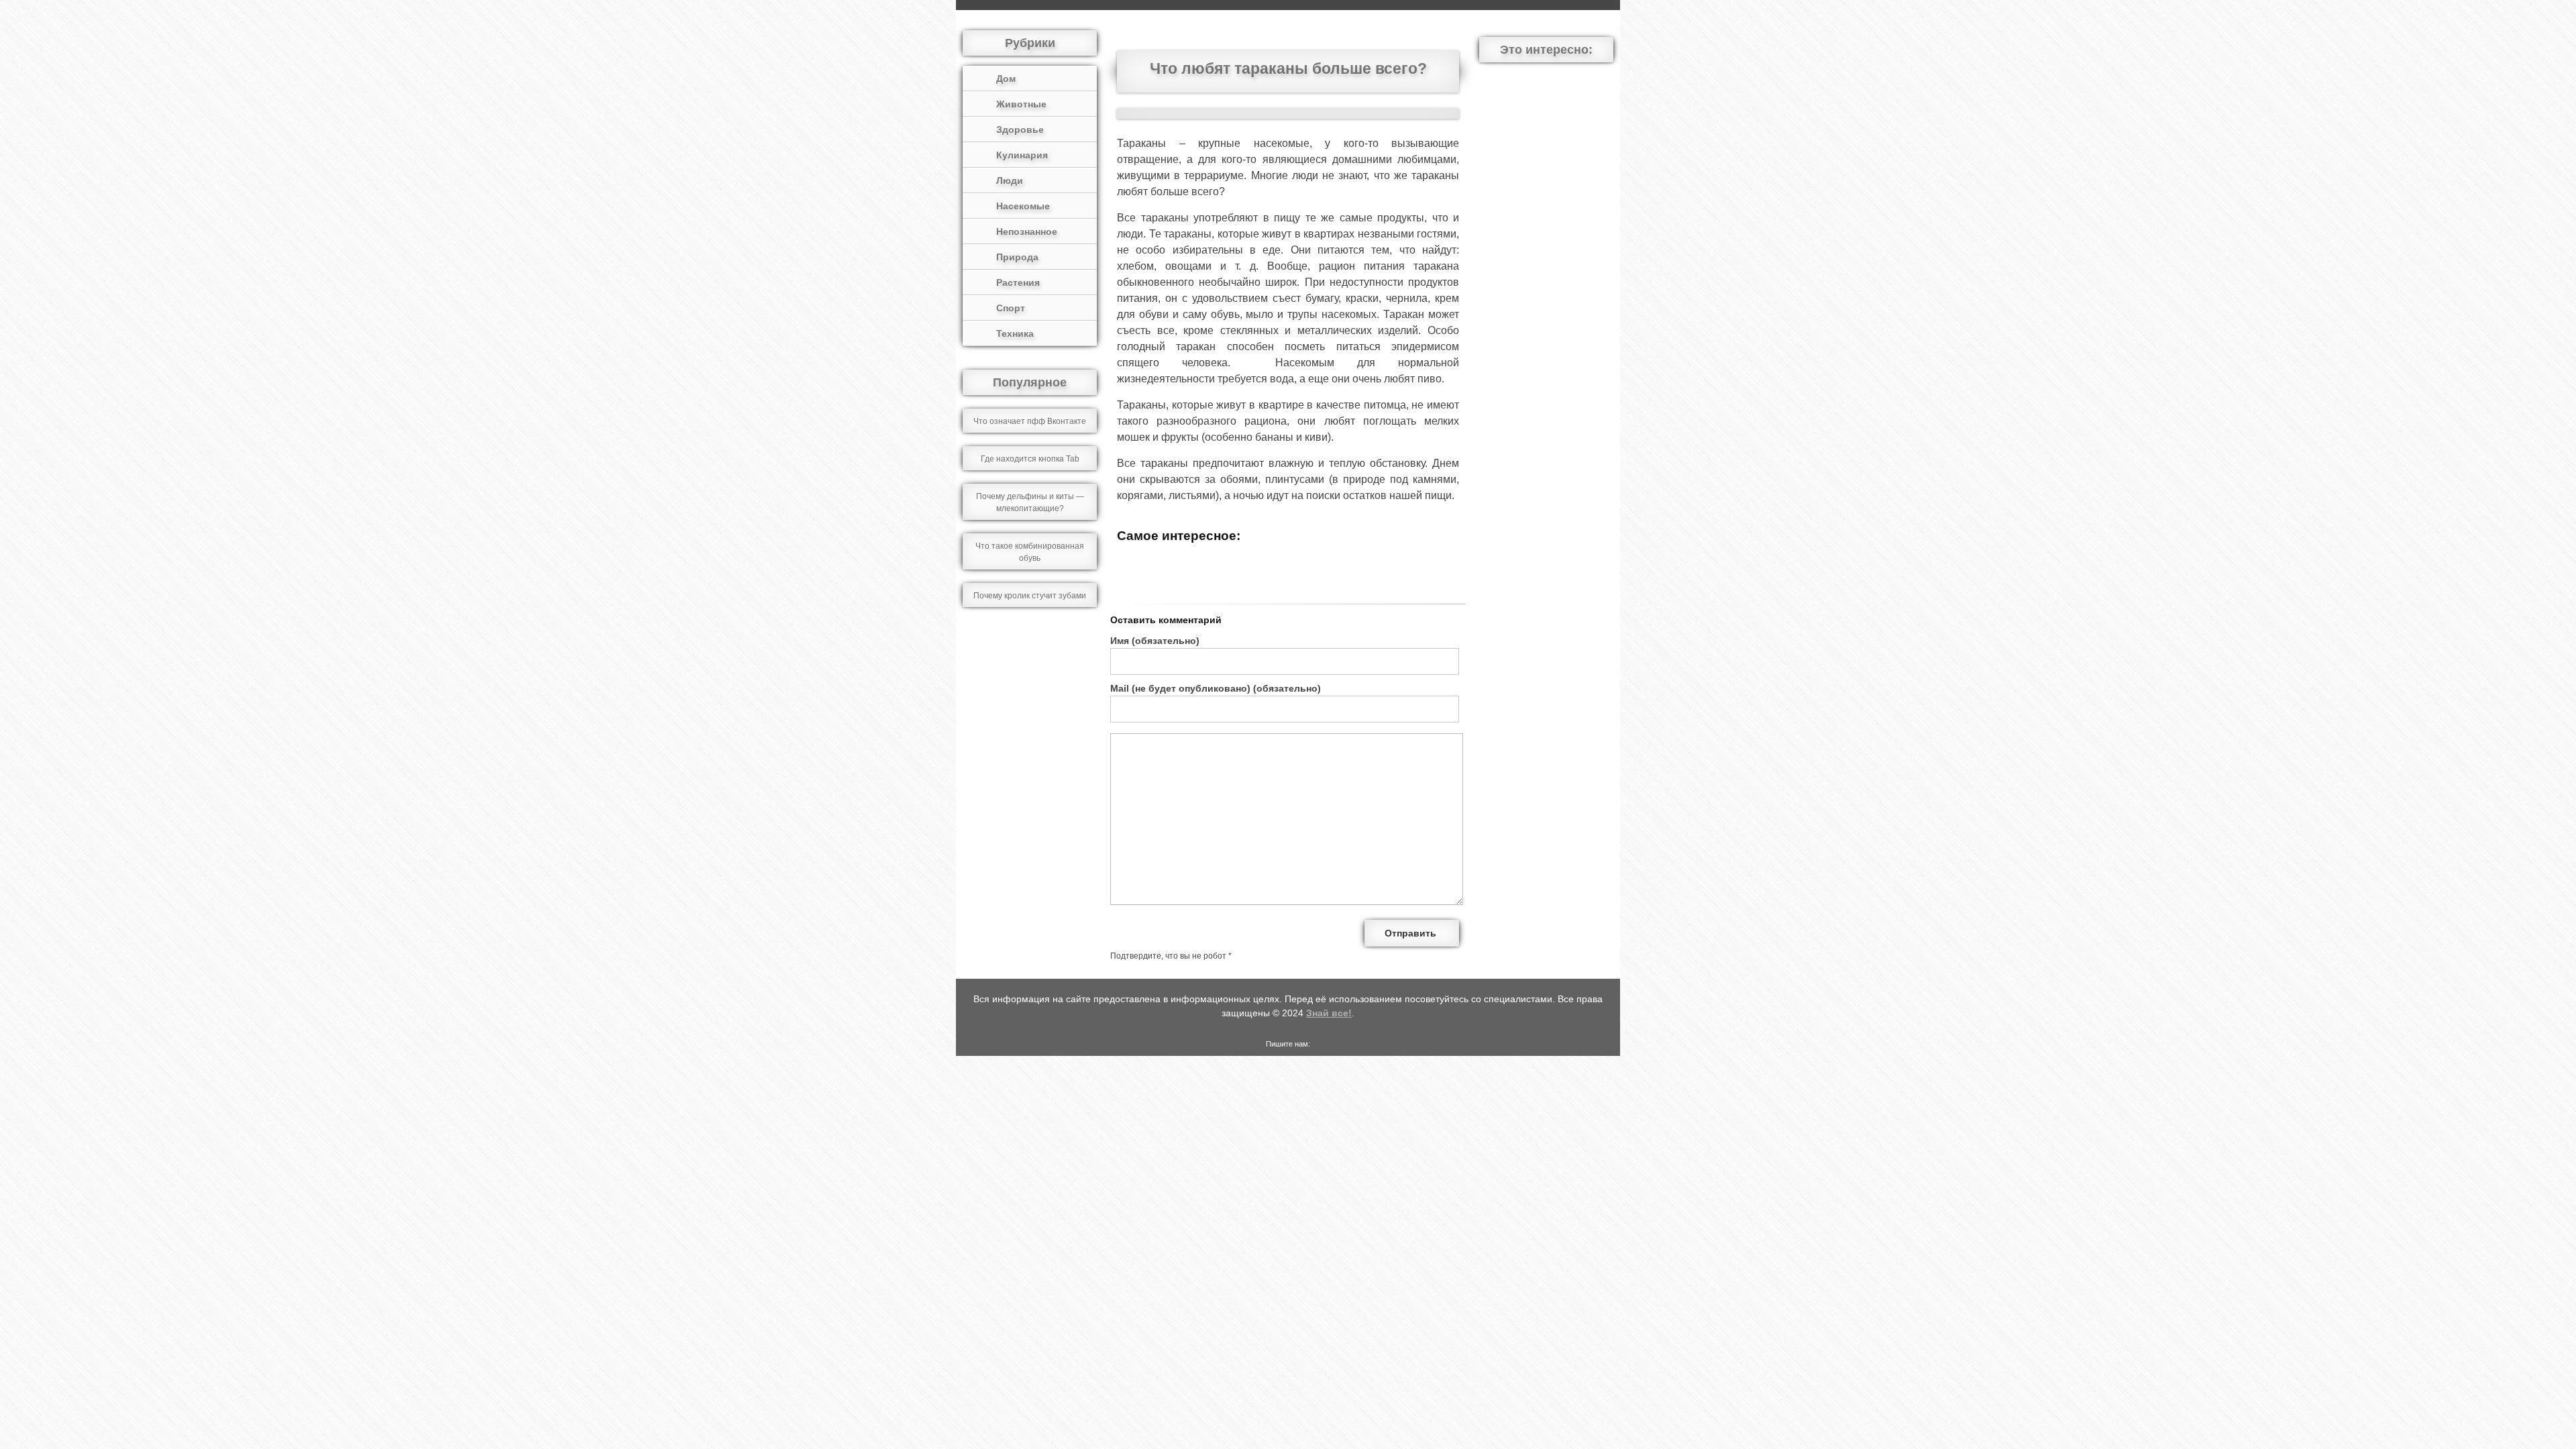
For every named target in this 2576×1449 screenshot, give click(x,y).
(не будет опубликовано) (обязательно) (1216, 688)
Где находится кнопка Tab (1030, 459)
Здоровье (1020, 129)
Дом (1006, 78)
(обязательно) (1155, 641)
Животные (1021, 104)
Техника (1015, 333)
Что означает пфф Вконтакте (1030, 421)
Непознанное (1027, 231)
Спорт (1011, 308)
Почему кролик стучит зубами (1030, 596)
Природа (1017, 257)
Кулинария (1022, 155)
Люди (1010, 180)
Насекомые (1023, 206)
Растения (1018, 282)
